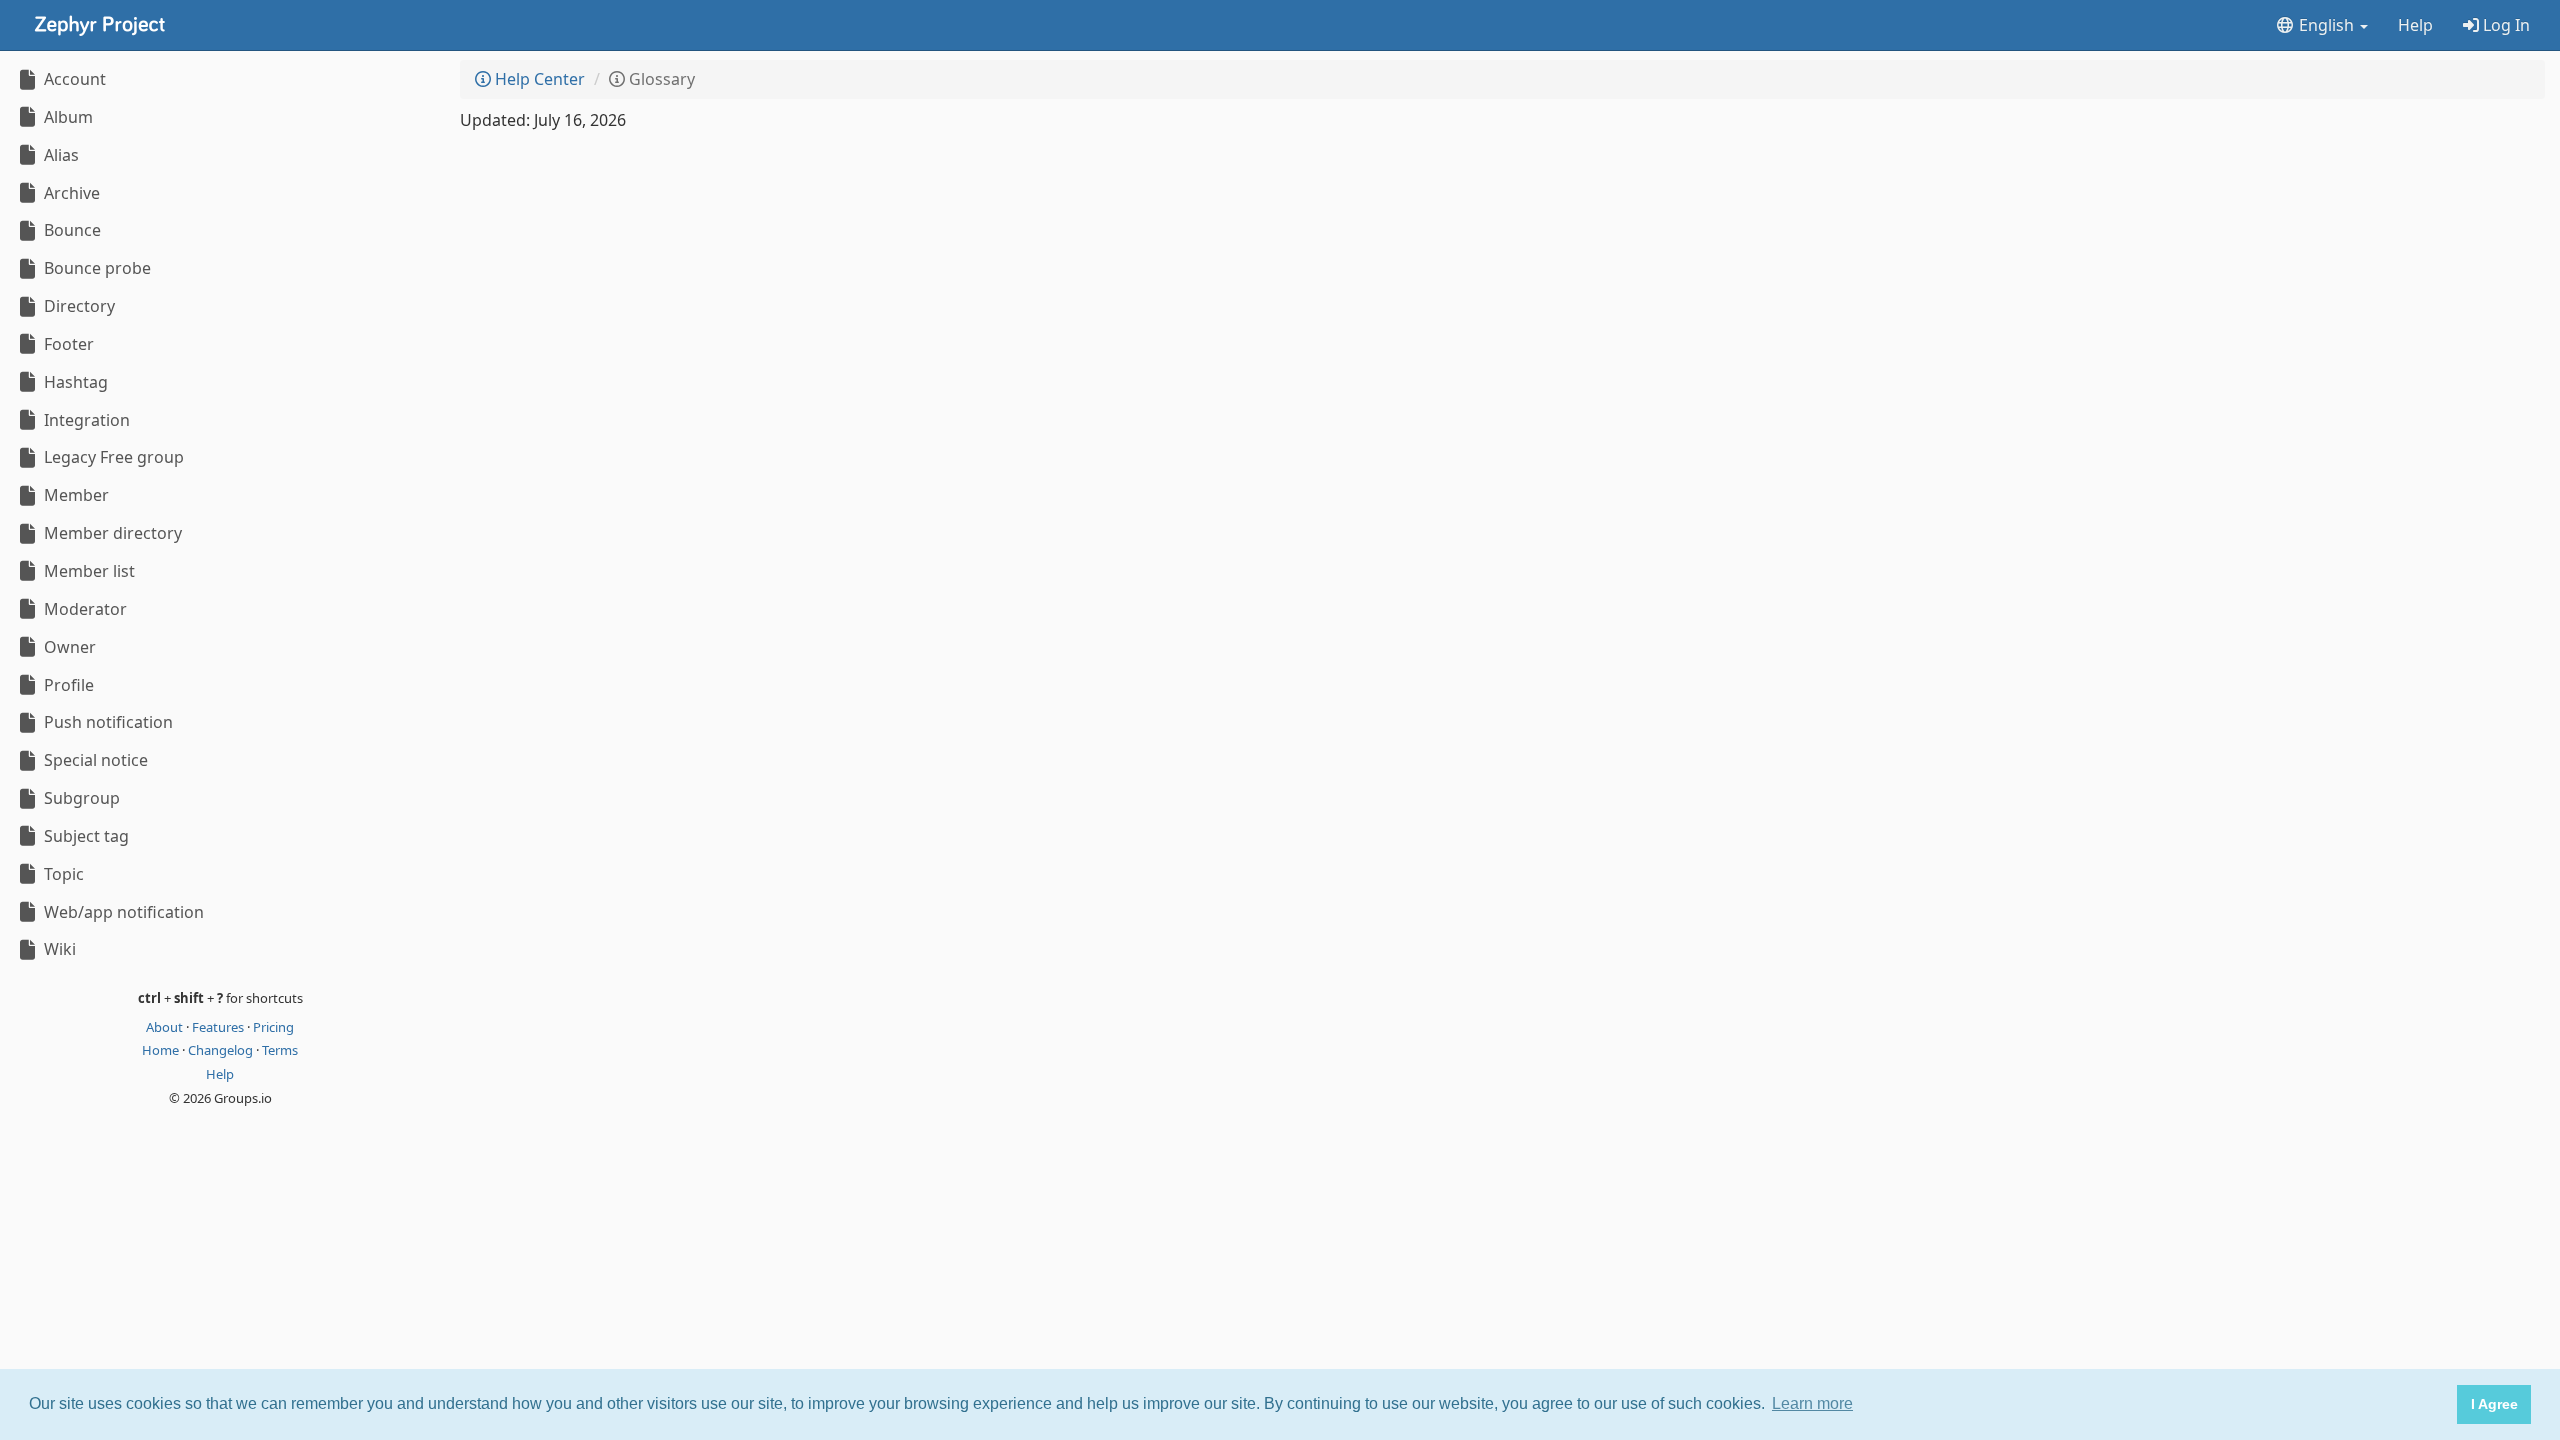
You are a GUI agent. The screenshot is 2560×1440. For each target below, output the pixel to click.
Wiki (58, 949)
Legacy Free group (112, 457)
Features (219, 1027)
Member (74, 495)
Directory (77, 306)
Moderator (83, 609)
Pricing (273, 1027)
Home (162, 1050)
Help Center (538, 79)
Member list (87, 571)
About (166, 1027)
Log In (2504, 25)
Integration (85, 420)
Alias (59, 155)
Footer (67, 344)
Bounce (70, 230)
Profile (67, 685)
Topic (62, 874)
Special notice (94, 760)
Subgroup (80, 798)
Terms (280, 1050)
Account (73, 79)
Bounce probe (95, 268)
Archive (70, 193)
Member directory (111, 533)
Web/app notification (122, 912)
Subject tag (84, 836)
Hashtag (74, 382)
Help (2415, 25)
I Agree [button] (2494, 1404)
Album (66, 117)
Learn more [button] (1812, 1403)
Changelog (222, 1050)
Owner (68, 647)
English (2326, 25)
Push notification (106, 722)
